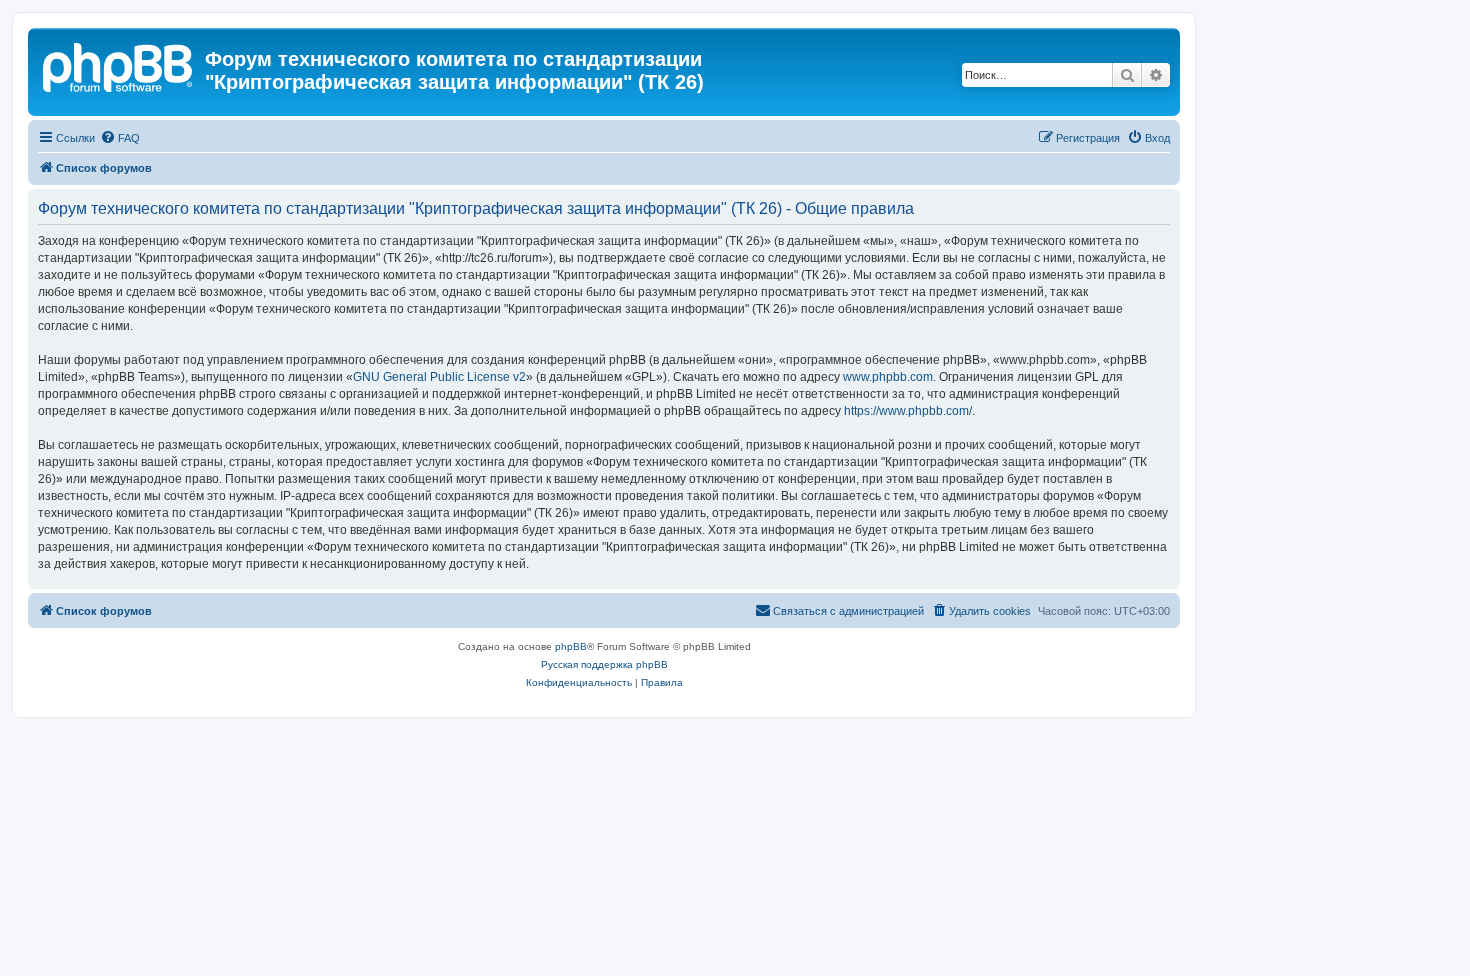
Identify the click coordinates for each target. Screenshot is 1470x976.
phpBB (571, 646)
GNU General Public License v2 (439, 377)
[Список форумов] (119, 65)
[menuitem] (120, 138)
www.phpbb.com (888, 377)
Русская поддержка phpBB (604, 664)
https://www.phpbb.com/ (908, 411)
